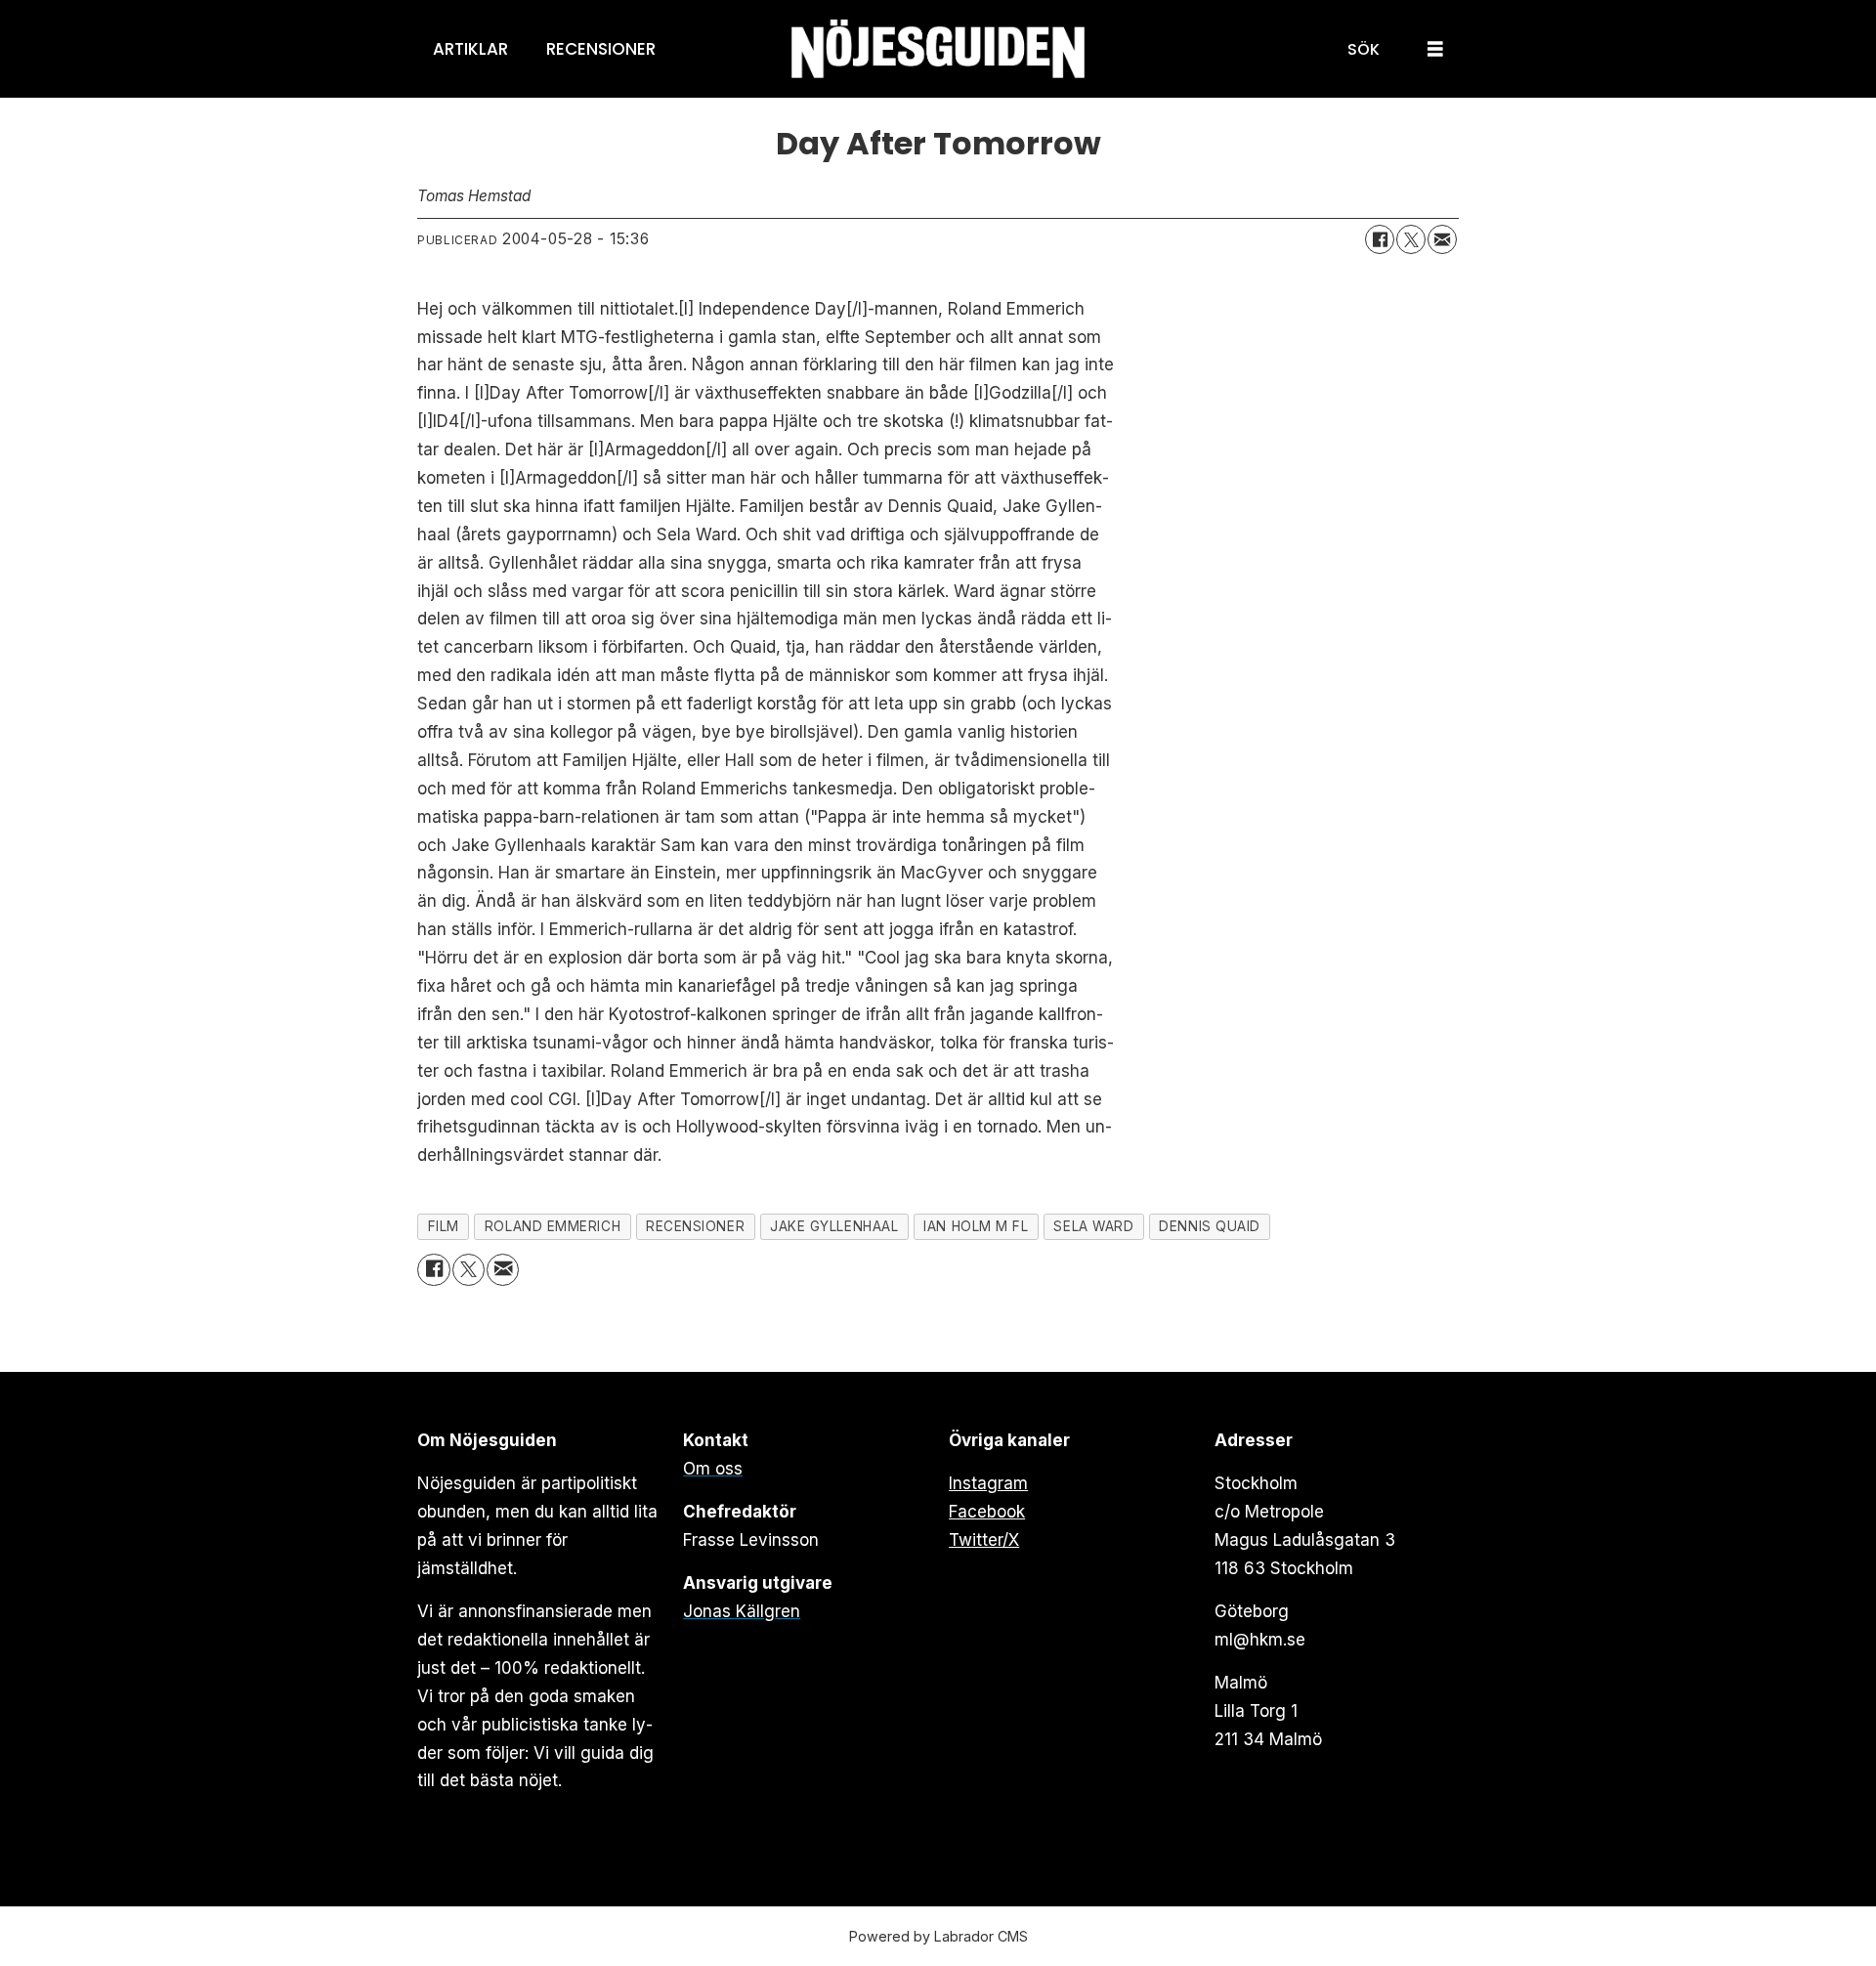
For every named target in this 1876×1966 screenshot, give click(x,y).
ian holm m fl (976, 1226)
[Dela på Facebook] (1380, 239)
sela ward (1093, 1226)
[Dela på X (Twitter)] (1411, 239)
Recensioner (601, 49)
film (444, 1226)
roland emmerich (553, 1226)
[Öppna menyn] (1435, 49)
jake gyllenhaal (834, 1226)
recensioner (695, 1226)
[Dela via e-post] (1442, 239)
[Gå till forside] (938, 49)
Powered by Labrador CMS (938, 1936)
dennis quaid (1210, 1226)
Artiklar (470, 49)
